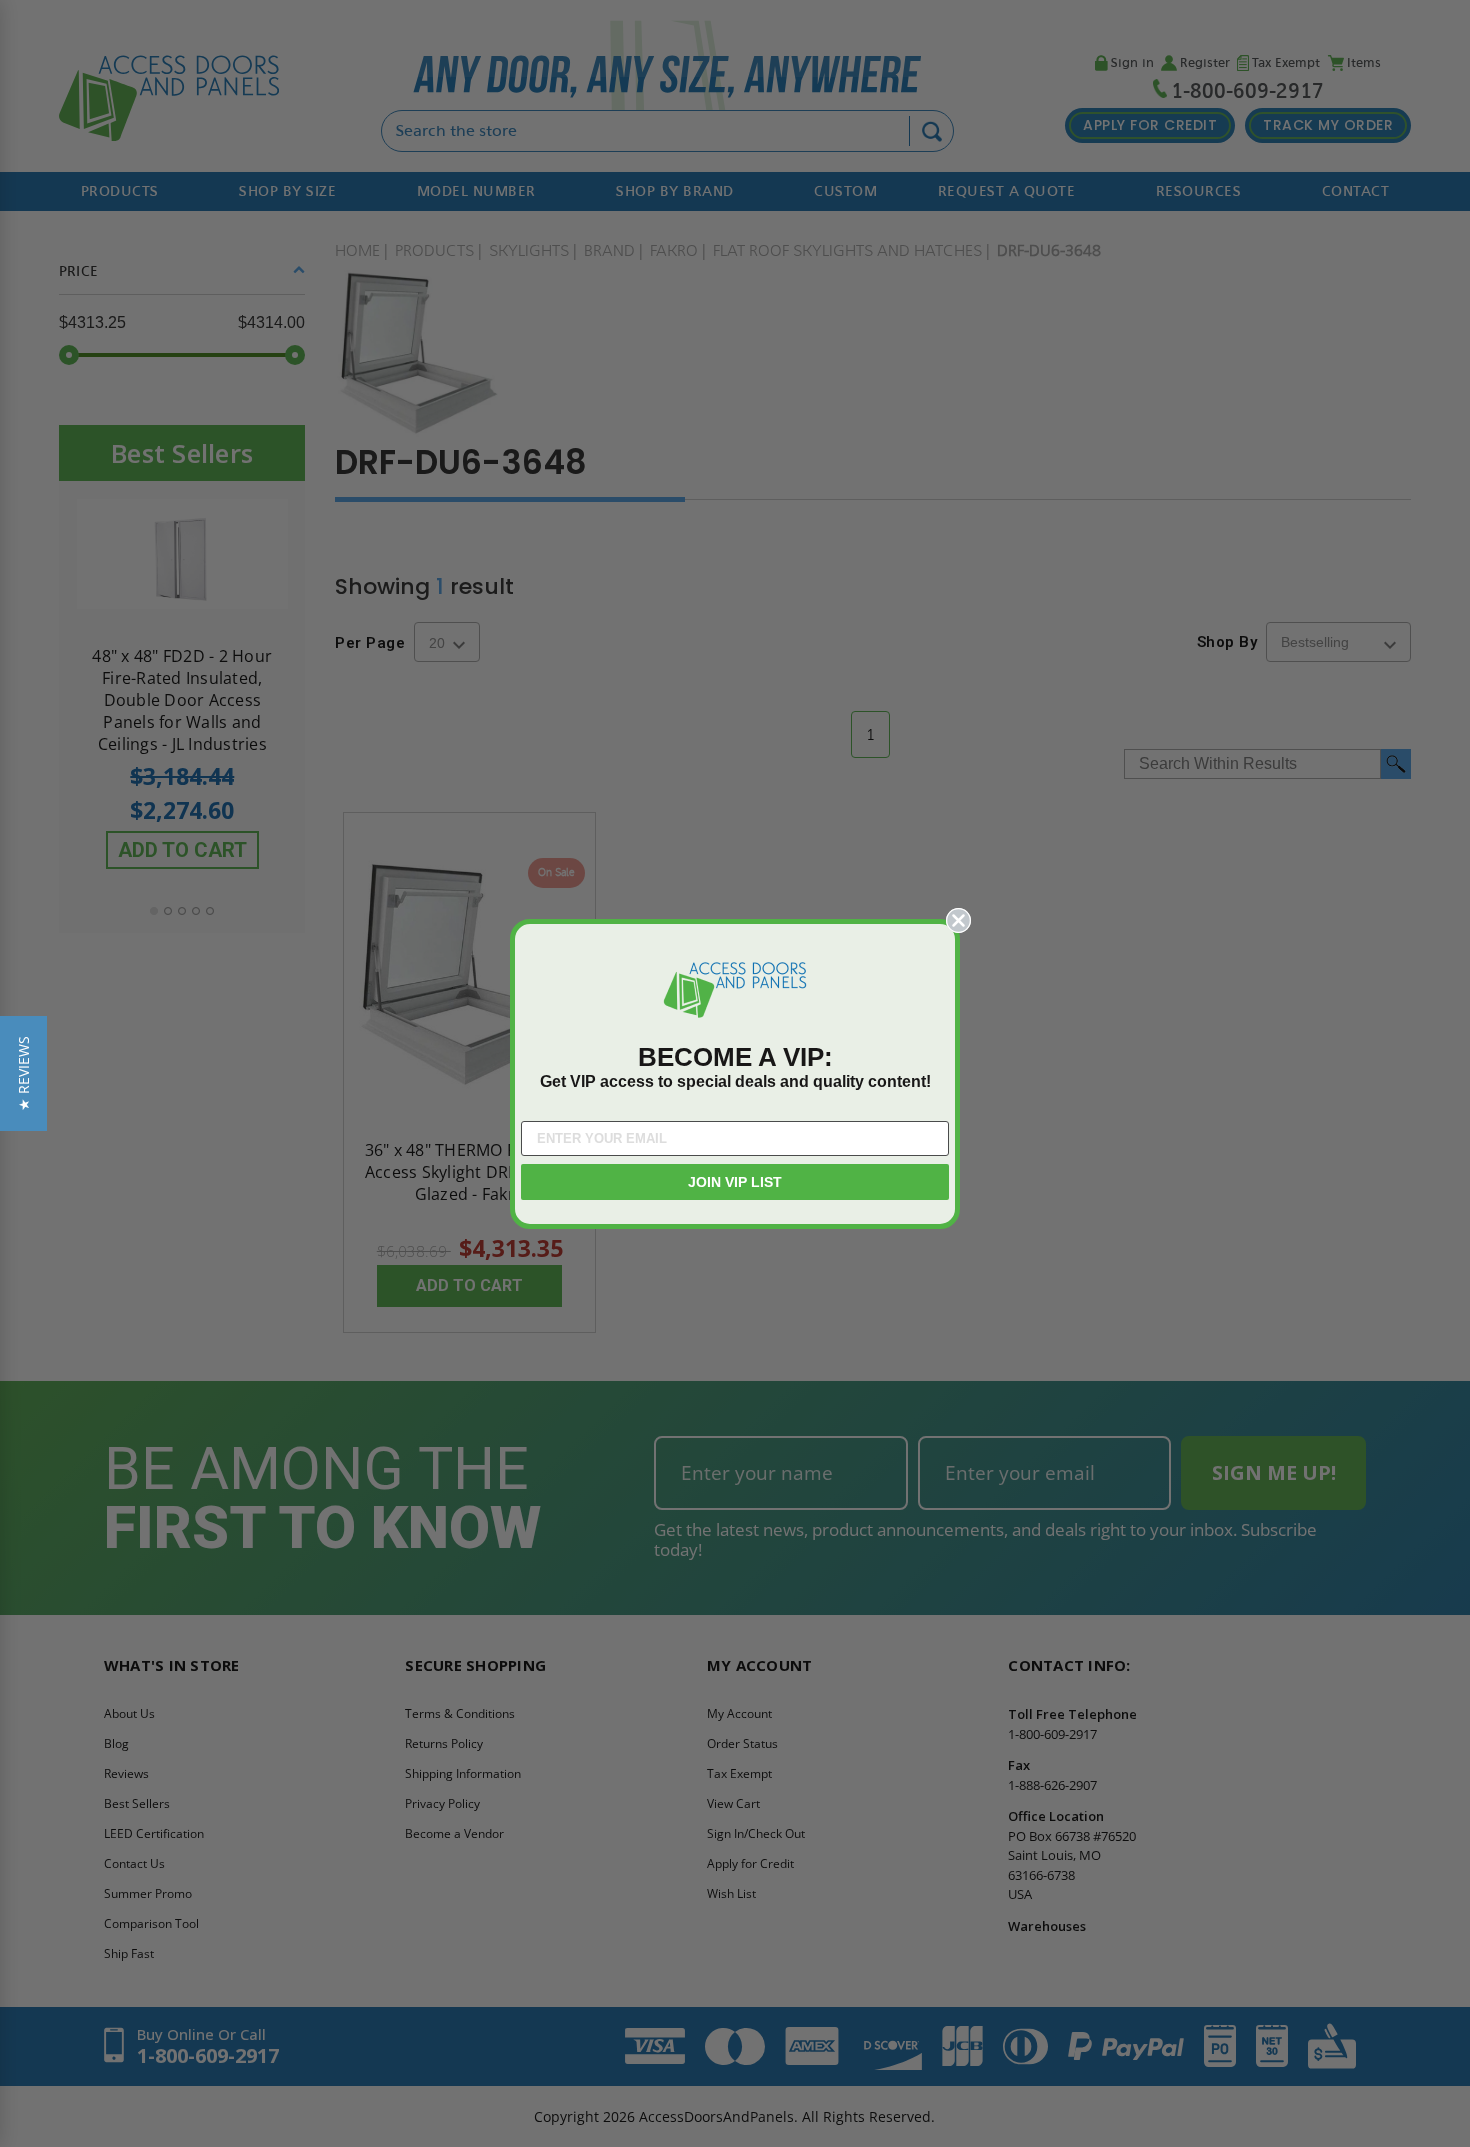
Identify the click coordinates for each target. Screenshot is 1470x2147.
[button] (23, 1073)
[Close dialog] (958, 920)
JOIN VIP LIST (735, 1182)
